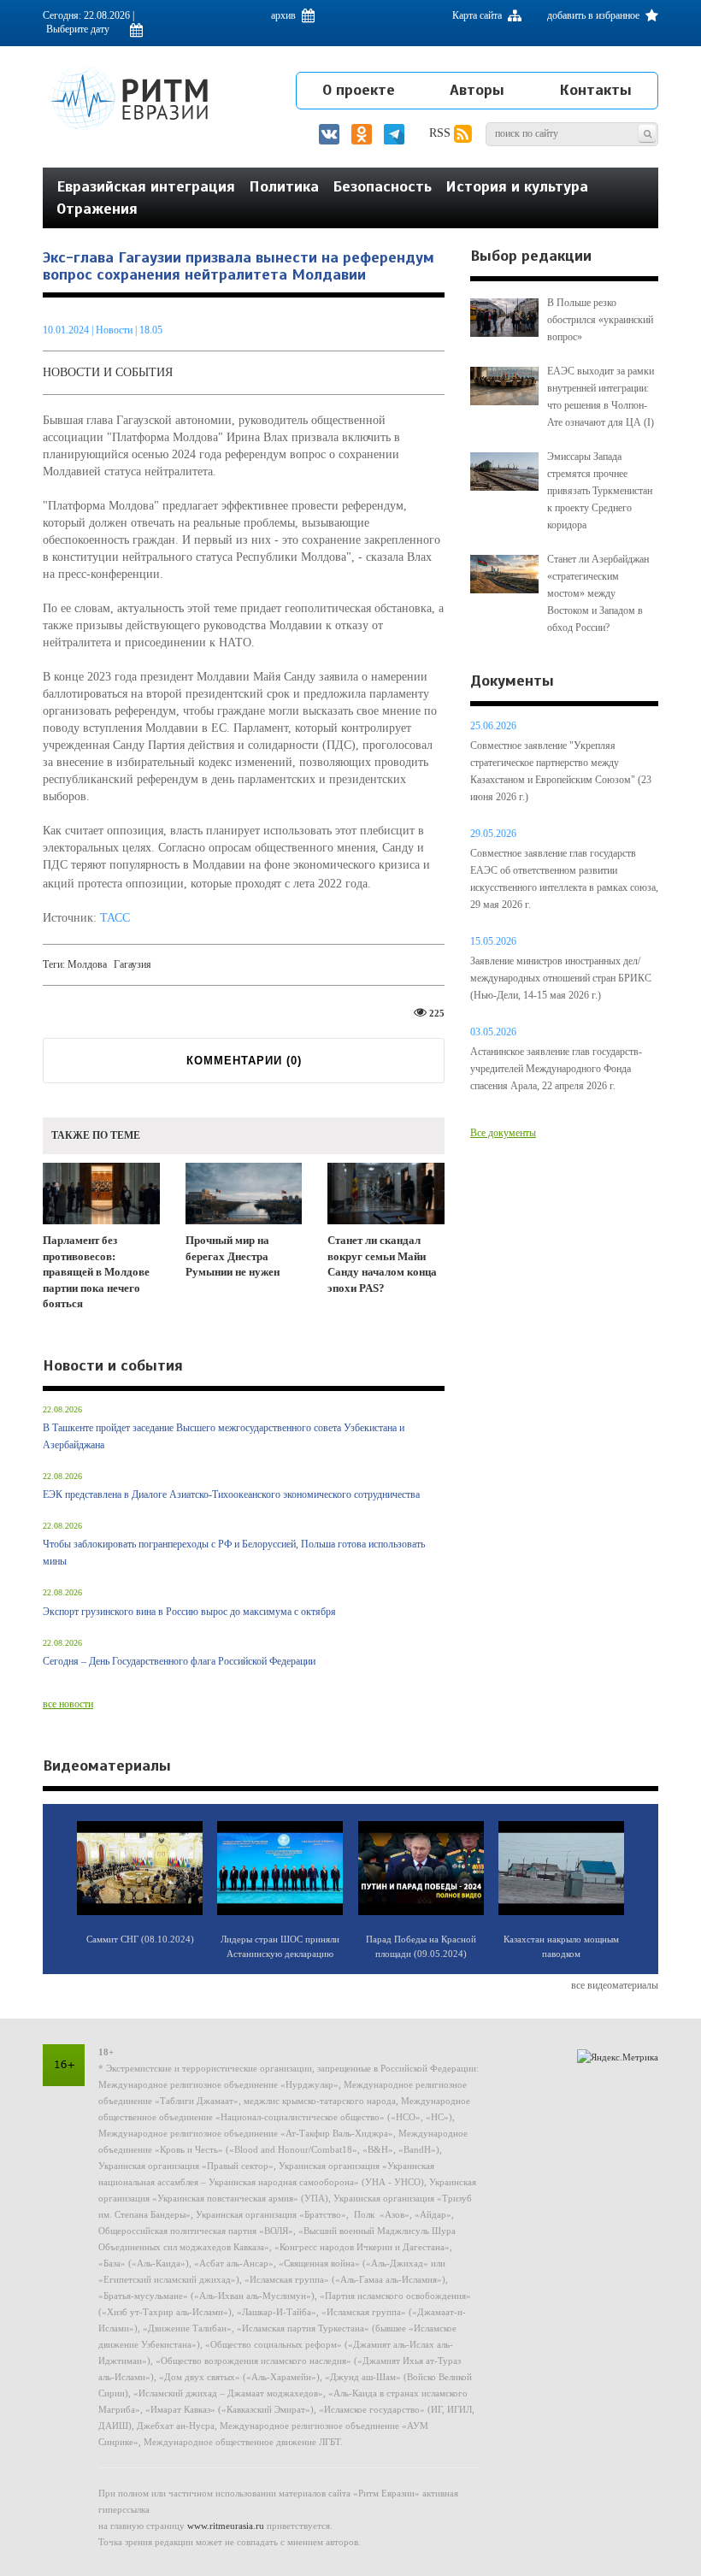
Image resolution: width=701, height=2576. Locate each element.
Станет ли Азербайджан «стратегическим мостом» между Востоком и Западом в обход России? (598, 593)
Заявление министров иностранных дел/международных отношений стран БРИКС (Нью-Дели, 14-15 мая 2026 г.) (561, 978)
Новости (115, 330)
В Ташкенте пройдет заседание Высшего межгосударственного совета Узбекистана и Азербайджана (224, 1436)
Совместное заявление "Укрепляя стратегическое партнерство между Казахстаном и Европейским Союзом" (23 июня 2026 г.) (561, 771)
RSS (442, 133)
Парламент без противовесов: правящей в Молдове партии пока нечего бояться (96, 1272)
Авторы (477, 90)
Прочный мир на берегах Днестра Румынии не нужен (233, 1256)
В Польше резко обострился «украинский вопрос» (600, 320)
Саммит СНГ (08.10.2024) (140, 1939)
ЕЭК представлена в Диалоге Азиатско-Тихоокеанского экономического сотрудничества (231, 1494)
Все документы (503, 1133)
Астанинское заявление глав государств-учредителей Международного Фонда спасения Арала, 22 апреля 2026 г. (556, 1069)
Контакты (595, 90)
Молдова (87, 964)
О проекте (359, 90)
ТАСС (115, 918)
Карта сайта (478, 15)
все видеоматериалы (615, 1985)
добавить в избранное (595, 15)
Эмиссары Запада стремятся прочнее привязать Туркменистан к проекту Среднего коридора (600, 491)
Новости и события (108, 372)
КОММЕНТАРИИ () (244, 1061)
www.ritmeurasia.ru (226, 2526)
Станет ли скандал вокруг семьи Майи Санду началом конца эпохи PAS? (382, 1264)
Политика (284, 186)
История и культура (517, 186)
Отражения (97, 209)
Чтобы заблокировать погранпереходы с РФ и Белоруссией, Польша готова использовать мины (234, 1553)
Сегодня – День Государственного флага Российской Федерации (179, 1661)
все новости (68, 1704)
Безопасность (382, 186)
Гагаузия (133, 964)
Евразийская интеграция (146, 186)
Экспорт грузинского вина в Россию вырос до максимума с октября (189, 1612)
